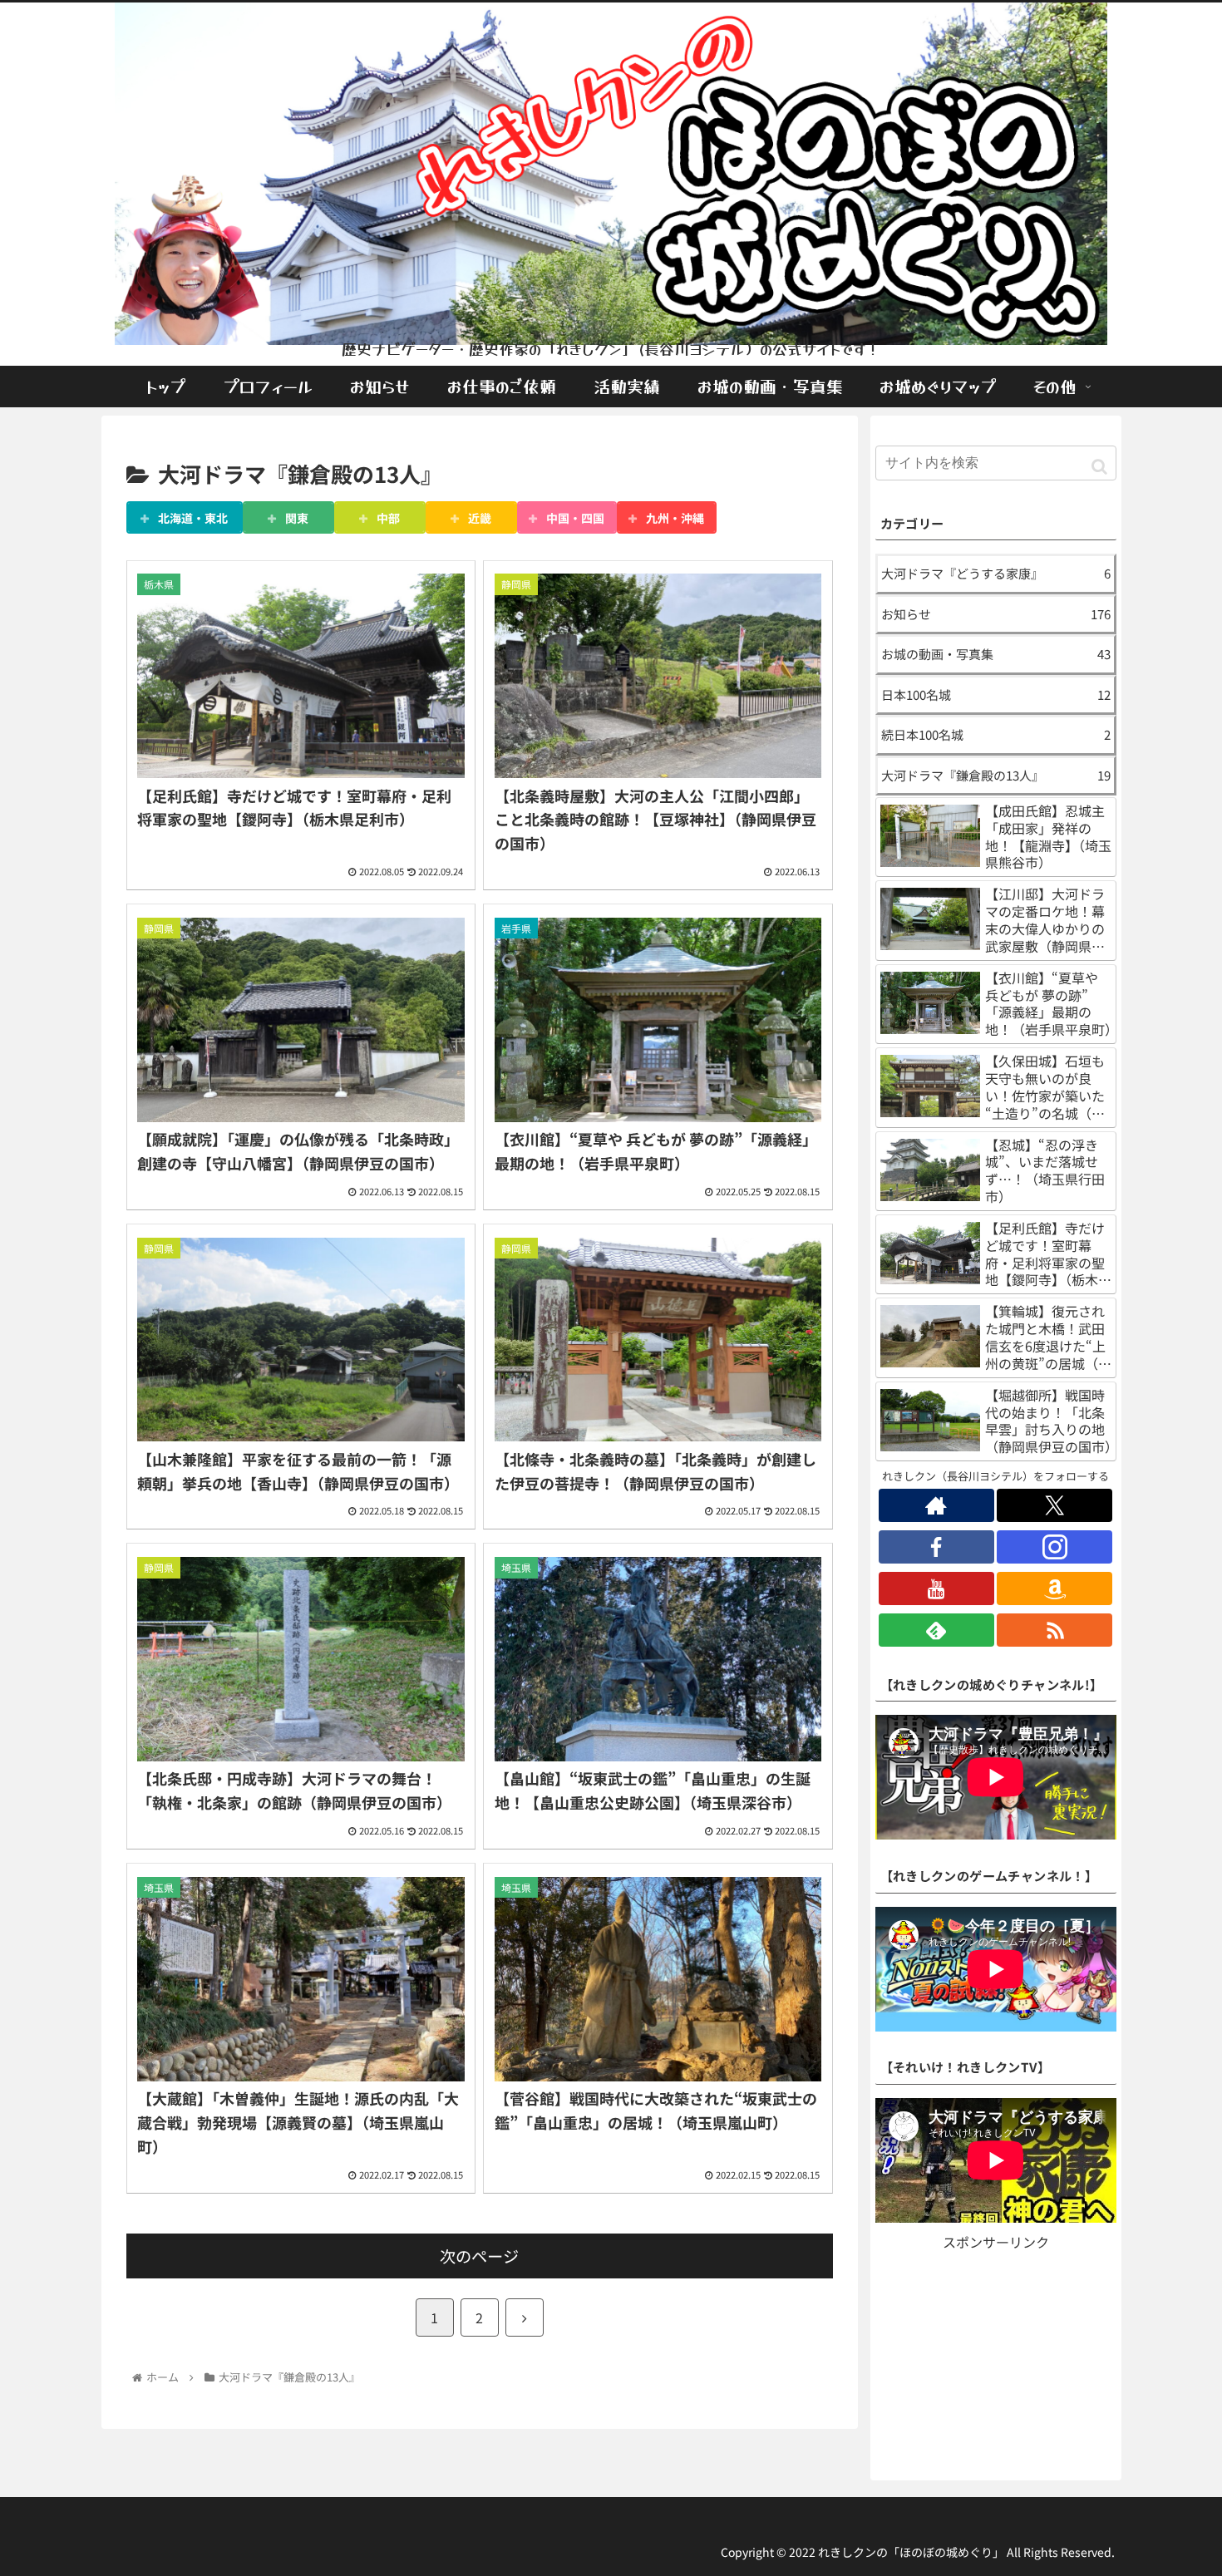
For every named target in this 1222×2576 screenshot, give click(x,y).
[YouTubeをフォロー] (936, 1588)
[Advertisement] (996, 2358)
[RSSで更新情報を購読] (1054, 1630)
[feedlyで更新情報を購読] (936, 1630)
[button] (1099, 465)
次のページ (479, 2256)
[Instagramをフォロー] (1054, 1547)
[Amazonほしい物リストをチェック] (1054, 1588)
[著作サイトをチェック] (936, 1505)
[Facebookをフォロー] (936, 1547)
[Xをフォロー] (1054, 1505)
